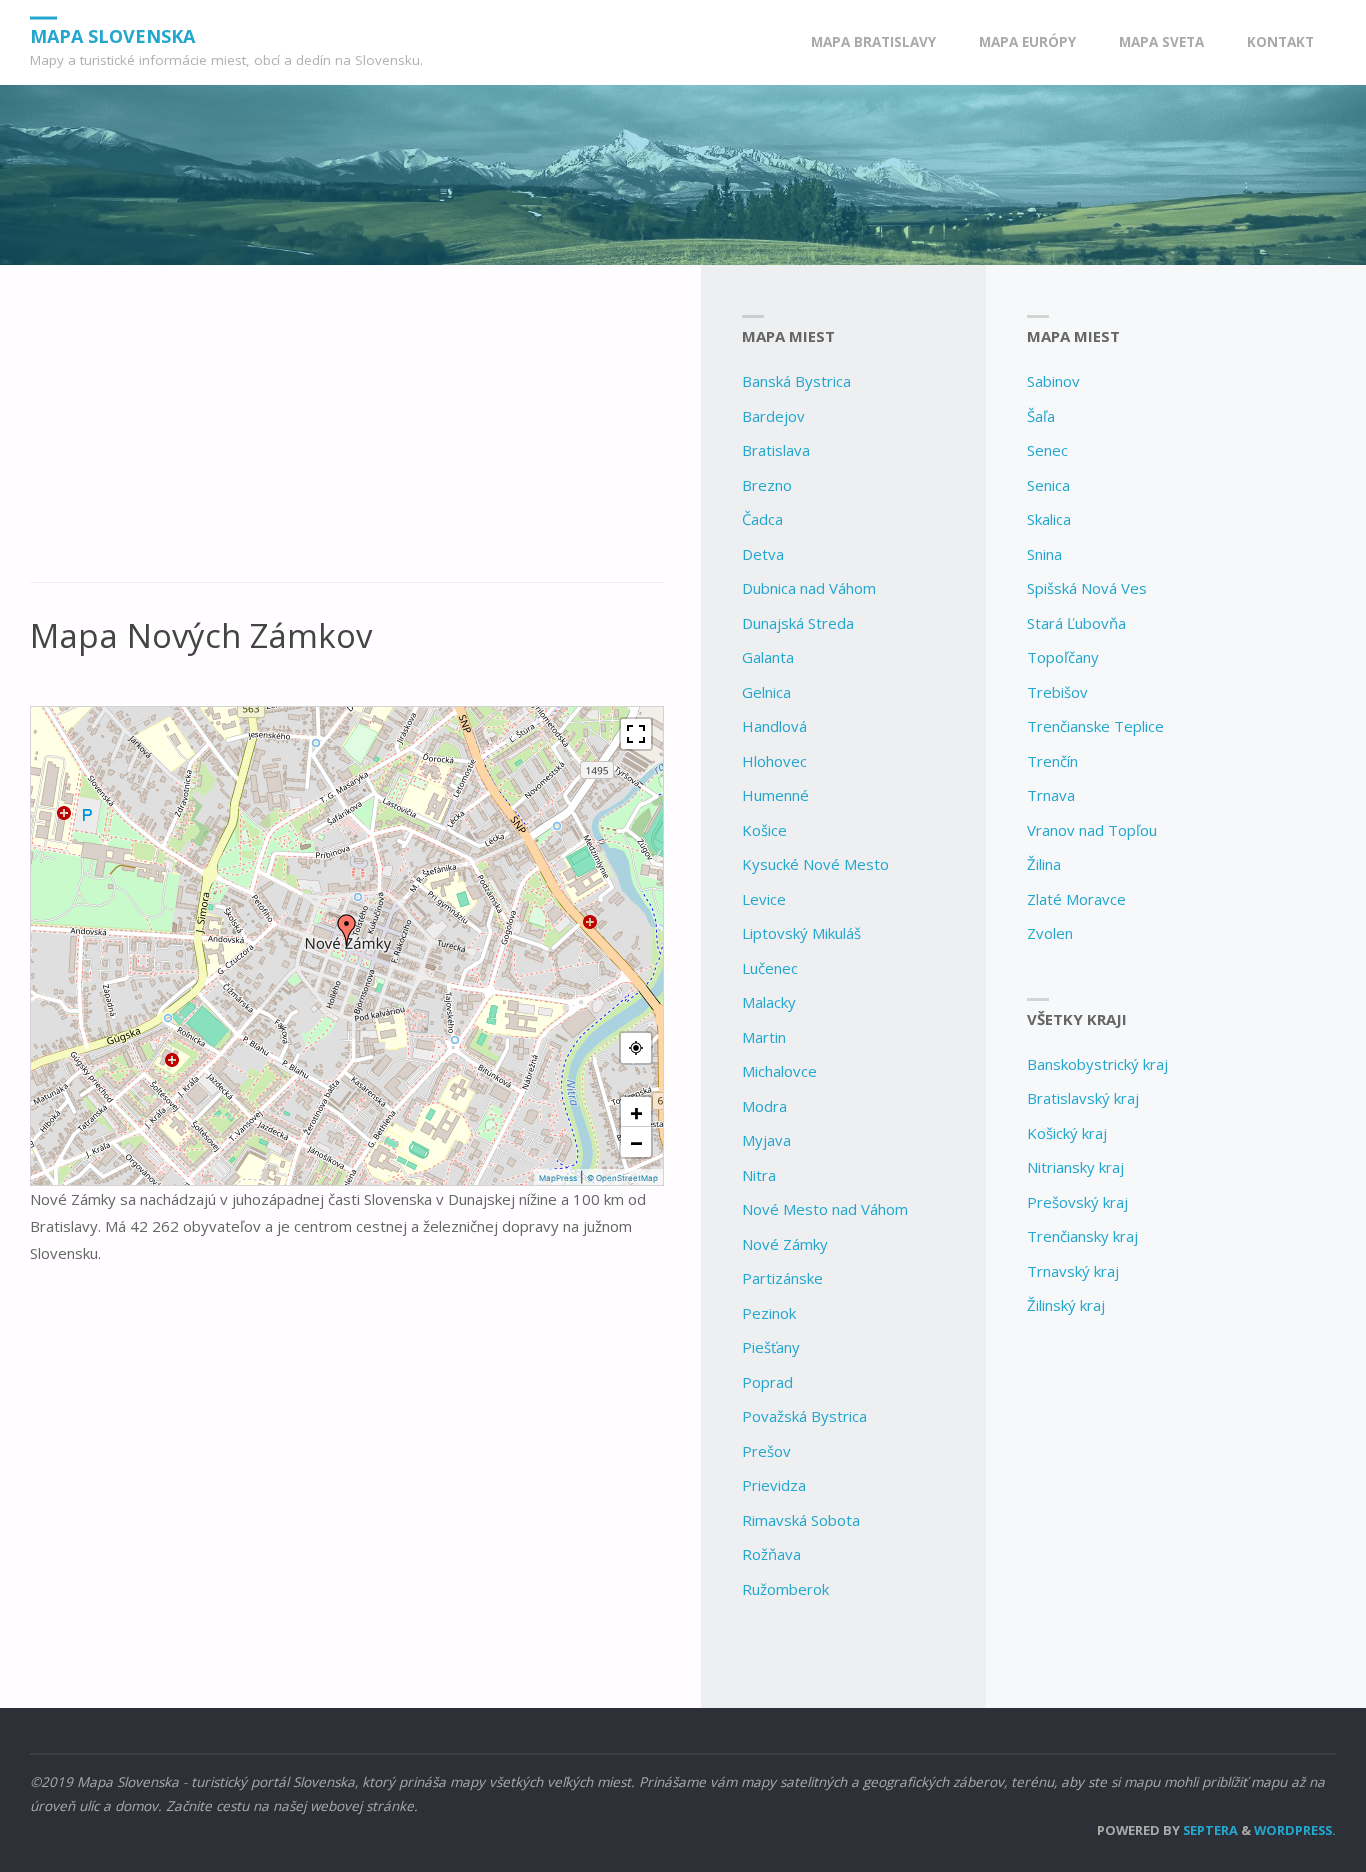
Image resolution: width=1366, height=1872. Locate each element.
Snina (1044, 554)
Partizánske (782, 1278)
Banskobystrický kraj (1097, 1064)
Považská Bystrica (804, 1416)
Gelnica (766, 692)
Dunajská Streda (798, 623)
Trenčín (1052, 761)
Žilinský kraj (1066, 1305)
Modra (764, 1106)
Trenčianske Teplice (1095, 726)
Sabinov (1053, 381)
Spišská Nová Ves (1087, 588)
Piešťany (771, 1347)
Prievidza (774, 1485)
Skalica (1049, 519)
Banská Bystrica (796, 381)
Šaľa (1041, 416)
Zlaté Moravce (1076, 899)
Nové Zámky (785, 1244)
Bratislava (776, 450)
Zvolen (1050, 933)
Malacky (769, 1002)
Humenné (775, 795)
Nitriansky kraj (1075, 1167)
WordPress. (1295, 1830)
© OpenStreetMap (622, 1178)
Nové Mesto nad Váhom (825, 1209)
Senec (1047, 450)
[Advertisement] (347, 435)
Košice (764, 830)
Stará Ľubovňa (1076, 623)
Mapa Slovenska (112, 35)
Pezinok (769, 1313)
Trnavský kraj (1073, 1271)
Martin (764, 1037)
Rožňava (771, 1554)
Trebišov (1057, 692)
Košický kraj (1067, 1133)
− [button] (636, 1142)
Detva (763, 554)
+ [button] (636, 1112)
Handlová (774, 726)
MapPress (558, 1178)
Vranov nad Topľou (1092, 830)
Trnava (1051, 795)
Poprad (767, 1382)
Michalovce (779, 1071)
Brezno (767, 485)
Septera (1209, 1830)
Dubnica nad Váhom (809, 588)
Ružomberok (785, 1589)
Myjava (766, 1140)
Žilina (1044, 864)
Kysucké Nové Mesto (815, 864)
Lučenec (770, 968)
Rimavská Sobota (801, 1520)
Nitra (759, 1175)
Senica (1048, 485)
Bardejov (773, 416)
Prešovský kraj (1077, 1202)
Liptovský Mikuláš (801, 933)
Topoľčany (1063, 657)
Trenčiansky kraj (1082, 1236)
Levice (764, 899)
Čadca (762, 519)
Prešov (766, 1451)
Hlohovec (774, 761)
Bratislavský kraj (1083, 1098)
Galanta (768, 657)
